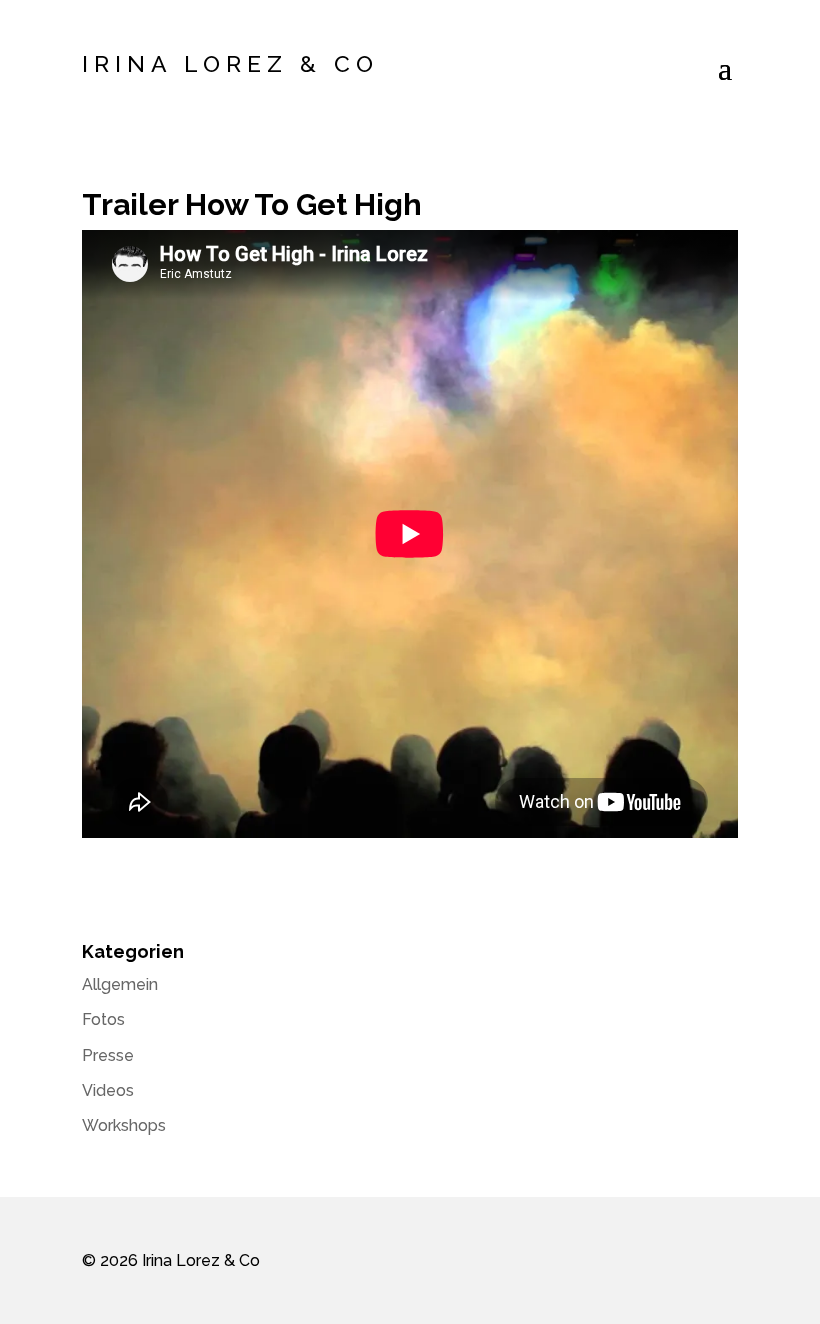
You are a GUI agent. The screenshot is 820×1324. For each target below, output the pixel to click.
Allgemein (120, 984)
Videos (108, 1090)
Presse (108, 1055)
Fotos (103, 1019)
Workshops (124, 1125)
